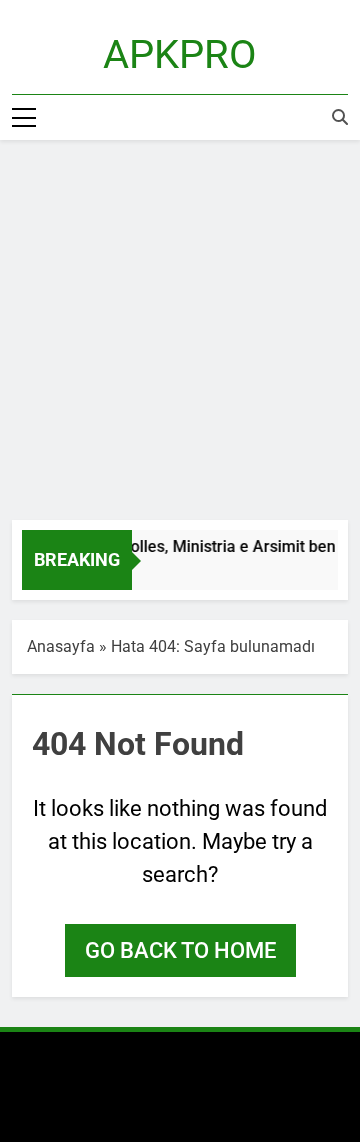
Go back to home (180, 950)
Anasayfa (61, 646)
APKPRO (180, 54)
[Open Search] (340, 117)
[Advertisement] (180, 330)
